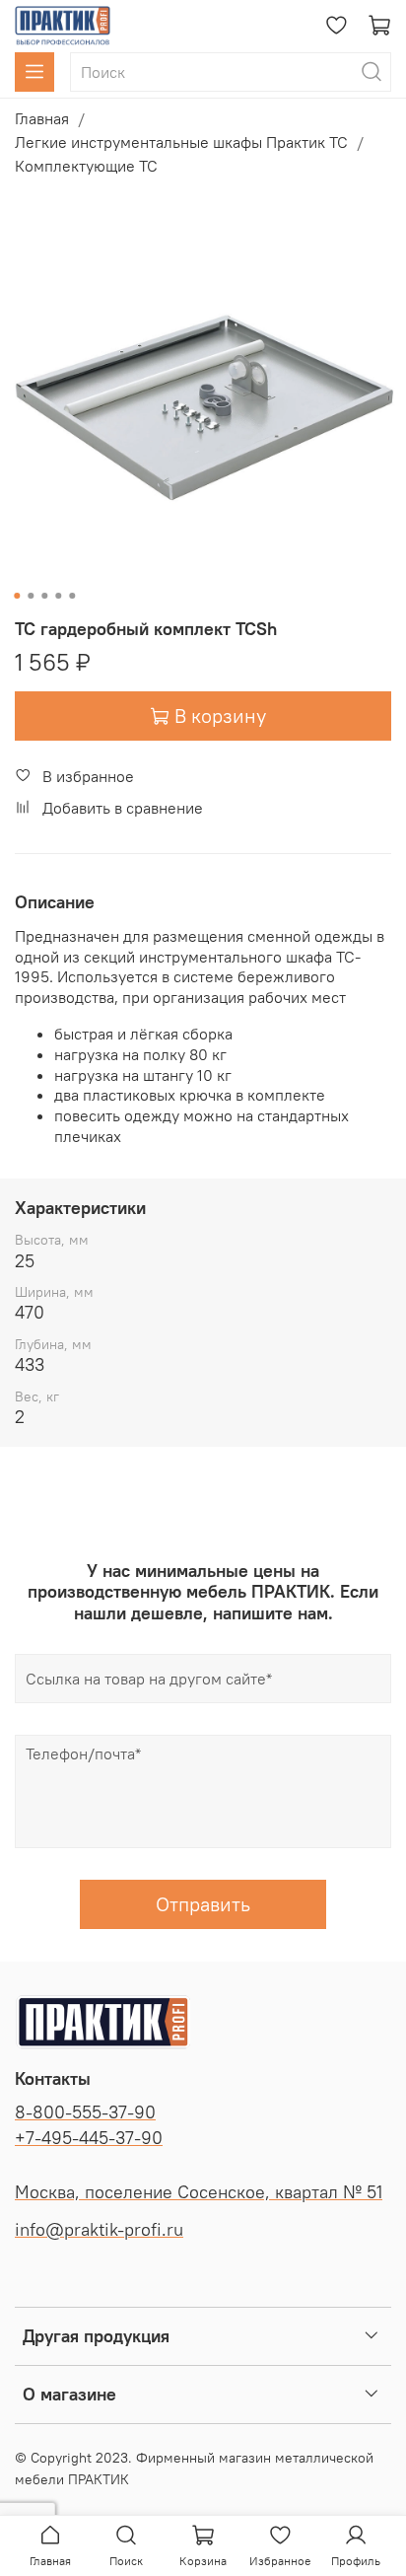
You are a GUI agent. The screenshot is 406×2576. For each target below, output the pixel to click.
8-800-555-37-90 (85, 2112)
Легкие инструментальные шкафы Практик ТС (181, 142)
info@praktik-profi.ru (99, 2230)
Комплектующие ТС (86, 166)
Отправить (203, 1904)
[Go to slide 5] (72, 596)
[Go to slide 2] (31, 596)
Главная (42, 118)
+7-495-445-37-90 (89, 2138)
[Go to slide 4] (58, 596)
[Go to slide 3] (44, 596)
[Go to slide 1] (17, 596)
